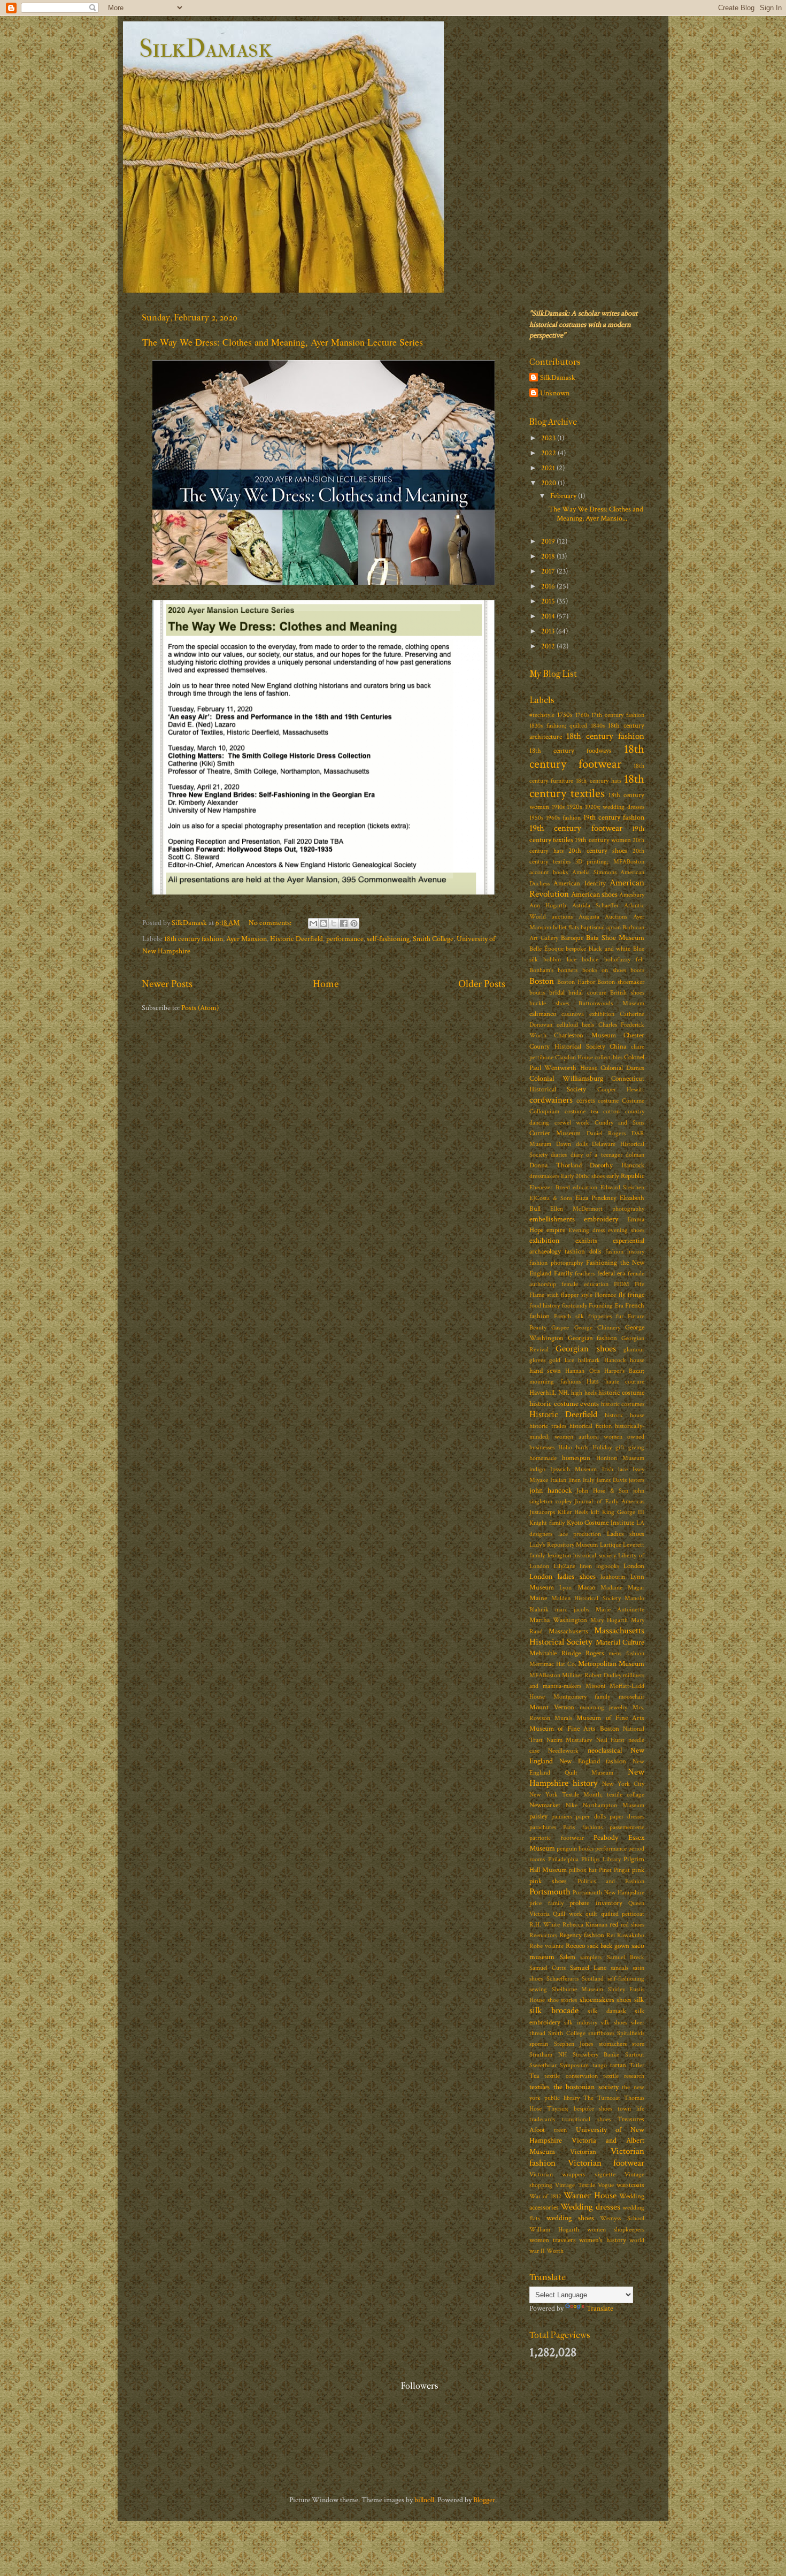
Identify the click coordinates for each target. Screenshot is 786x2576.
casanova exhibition (588, 1014)
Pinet (605, 1870)
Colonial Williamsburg (566, 1078)
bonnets (568, 970)
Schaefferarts (562, 1979)
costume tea (581, 1111)
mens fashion (626, 1653)
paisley (538, 1817)
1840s (598, 726)
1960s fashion (563, 818)
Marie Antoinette (620, 1610)
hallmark (589, 1360)
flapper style (577, 1295)
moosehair (631, 1697)
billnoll (424, 2500)
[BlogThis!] (323, 923)
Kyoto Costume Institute (601, 1523)
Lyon (565, 1588)
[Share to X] (334, 923)
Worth (555, 2251)
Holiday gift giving (618, 1447)
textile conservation (571, 2076)
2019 (549, 541)
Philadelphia (563, 1859)
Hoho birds (573, 1447)
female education (585, 1284)
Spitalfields (631, 2033)
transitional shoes (586, 2119)
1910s (558, 807)
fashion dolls (583, 1252)
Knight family (547, 1523)
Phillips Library (601, 1859)
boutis (537, 993)
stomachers (613, 2044)
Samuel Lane (588, 1968)
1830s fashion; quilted (558, 726)
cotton (611, 1111)
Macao (586, 1588)
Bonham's (541, 970)
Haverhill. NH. (549, 1393)
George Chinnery (597, 1328)
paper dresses (627, 1817)
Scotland (593, 1979)
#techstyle (542, 715)
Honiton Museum (620, 1458)
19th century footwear (576, 828)
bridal (557, 993)
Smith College (433, 939)
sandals (619, 1968)
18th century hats (598, 781)
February (564, 496)
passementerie (627, 1827)
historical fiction (591, 1426)
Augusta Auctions (603, 917)
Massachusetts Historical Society (587, 1636)
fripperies (600, 1316)
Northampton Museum (614, 1805)
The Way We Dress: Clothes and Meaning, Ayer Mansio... (596, 514)
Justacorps (542, 1512)
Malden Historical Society (586, 1598)
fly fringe (632, 1295)
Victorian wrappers (557, 2174)
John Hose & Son (602, 1491)
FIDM (622, 1284)
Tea (534, 2076)
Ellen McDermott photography (597, 1209)
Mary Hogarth (609, 1620)
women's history (603, 2240)
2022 (549, 453)
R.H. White (545, 1925)
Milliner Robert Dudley (592, 1675)
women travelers (553, 2240)
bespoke (576, 949)
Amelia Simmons (594, 872)
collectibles (608, 1057)
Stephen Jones (574, 2044)
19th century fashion (614, 817)
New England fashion (593, 1761)
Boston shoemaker (621, 982)
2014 (549, 616)
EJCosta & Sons (551, 1198)
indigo (537, 1469)
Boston (542, 981)
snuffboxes (601, 2033)
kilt (595, 1512)
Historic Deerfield (296, 939)
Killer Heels (573, 1512)
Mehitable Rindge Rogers (567, 1653)
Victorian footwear (606, 2163)
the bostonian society (586, 2087)
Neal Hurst (611, 1740)
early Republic (625, 1176)
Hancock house (624, 1360)
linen (586, 1566)
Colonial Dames (622, 1068)
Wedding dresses (590, 2207)
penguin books (575, 1849)
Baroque (572, 938)
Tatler (637, 2065)
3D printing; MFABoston (610, 862)
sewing (538, 1989)
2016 (549, 586)
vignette (605, 2174)
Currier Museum (555, 1133)
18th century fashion (194, 939)
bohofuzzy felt (624, 960)
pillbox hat (583, 1870)
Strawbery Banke (596, 2055)
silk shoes (614, 2023)
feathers (585, 1274)
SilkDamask (206, 48)
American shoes (594, 894)
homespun (576, 1458)
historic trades (548, 1426)
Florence (605, 1295)
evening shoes (626, 1230)
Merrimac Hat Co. (553, 1664)
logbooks (608, 1566)
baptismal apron (601, 927)
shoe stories (562, 2000)
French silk (569, 1316)
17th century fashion (618, 715)
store (638, 2044)
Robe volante (546, 1946)
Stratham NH (548, 2055)
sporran (539, 2044)
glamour (634, 1350)
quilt (591, 1914)
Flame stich (544, 1295)
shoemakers (597, 2000)
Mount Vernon (552, 1707)
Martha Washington (558, 1620)
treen (560, 2130)
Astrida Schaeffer (595, 905)
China (618, 1047)
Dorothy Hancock (617, 1165)
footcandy (575, 1306)
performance (345, 939)
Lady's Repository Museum (564, 1545)
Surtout (635, 2055)
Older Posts (482, 984)
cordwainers (551, 1100)
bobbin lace (560, 960)
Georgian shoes (585, 1349)
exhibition (544, 1240)
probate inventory (596, 1903)
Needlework (563, 1751)
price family (546, 1903)
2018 (549, 556)
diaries (559, 1155)
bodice (590, 960)
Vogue (606, 2185)
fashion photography (556, 1263)
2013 (549, 631)
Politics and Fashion (611, 1881)
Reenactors (543, 1935)
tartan (618, 2065)
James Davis (611, 1480)
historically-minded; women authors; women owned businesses (587, 1437)
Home (326, 984)
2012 (549, 646)
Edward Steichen (623, 1187)
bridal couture (587, 993)
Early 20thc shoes (583, 1176)
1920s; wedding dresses (615, 807)
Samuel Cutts (548, 1968)
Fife (639, 1284)
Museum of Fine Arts (610, 1718)
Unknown (555, 393)
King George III (623, 1512)
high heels (584, 1393)
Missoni (595, 1686)
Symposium (574, 2065)
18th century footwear (587, 756)
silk (639, 2000)
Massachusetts (568, 1631)
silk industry (580, 2023)
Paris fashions (583, 1827)
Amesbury (632, 895)
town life (631, 2109)
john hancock (551, 1490)
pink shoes (548, 1881)
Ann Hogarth (548, 905)
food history (545, 1306)
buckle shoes (549, 1003)
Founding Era (606, 1306)
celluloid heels (576, 1025)
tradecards (542, 2119)
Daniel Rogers (606, 1133)
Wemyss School (622, 2218)
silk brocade (554, 2011)
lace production (580, 1534)
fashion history (625, 1252)
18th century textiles (587, 786)
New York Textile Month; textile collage (587, 1795)
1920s (575, 807)
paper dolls (591, 1817)
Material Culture (620, 1642)
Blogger (484, 2500)
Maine (538, 1598)
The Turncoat (602, 2098)
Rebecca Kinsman (585, 1925)
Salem (568, 1957)
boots (637, 970)
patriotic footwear (557, 1838)
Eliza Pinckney (596, 1198)
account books (549, 872)
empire (556, 1230)
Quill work (567, 1914)
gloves (537, 1360)
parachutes (543, 1827)
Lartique (611, 1545)
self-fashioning (388, 939)
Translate (600, 2308)
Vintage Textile (575, 2185)
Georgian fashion (593, 1338)
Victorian (583, 2152)
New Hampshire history (587, 1778)
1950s (536, 818)
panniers (562, 1817)
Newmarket (545, 1805)
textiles (540, 2087)
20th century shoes (598, 851)
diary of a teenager (596, 1155)
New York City (623, 1784)
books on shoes (604, 970)
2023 (549, 438)
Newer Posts (167, 984)
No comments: (271, 923)
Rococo (575, 1946)
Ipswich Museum (573, 1469)
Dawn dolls (572, 1144)
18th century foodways (571, 751)
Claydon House (574, 1057)
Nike (572, 1805)
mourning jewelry (604, 1707)
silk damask (607, 2011)
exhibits (586, 1241)
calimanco (543, 1014)
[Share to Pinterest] (354, 923)
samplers (591, 1957)
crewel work (572, 1123)
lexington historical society (582, 1555)
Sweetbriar (543, 2065)
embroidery (601, 1219)
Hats (593, 1382)
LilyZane (564, 1566)
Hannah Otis (582, 1371)
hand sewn (545, 1371)
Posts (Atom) (200, 1008)
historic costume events (564, 1404)
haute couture (625, 1382)
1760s (582, 715)
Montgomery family (582, 1697)
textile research (624, 2076)
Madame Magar (622, 1588)
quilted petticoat (623, 1914)
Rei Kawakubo (625, 1935)
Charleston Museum (585, 1035)
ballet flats (566, 927)
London (634, 1566)
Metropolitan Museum (611, 1664)
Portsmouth (550, 1892)
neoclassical (605, 1750)
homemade (543, 1458)
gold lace (561, 1360)
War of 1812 (545, 2196)
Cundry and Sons (619, 1123)
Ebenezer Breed (550, 1187)
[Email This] (313, 923)
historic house (625, 1415)
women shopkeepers (616, 2230)
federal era (611, 1274)
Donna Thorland (556, 1165)
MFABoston (545, 1675)
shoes (624, 2000)
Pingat (622, 1870)
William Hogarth (554, 2230)
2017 (549, 571)
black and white (610, 949)
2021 (549, 468)
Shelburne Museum (578, 1989)
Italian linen (565, 1480)
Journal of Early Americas (610, 1501)
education (585, 1187)
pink (638, 1870)
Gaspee (560, 1328)
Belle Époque (546, 949)
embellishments (552, 1219)
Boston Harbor (576, 982)
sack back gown (608, 1946)
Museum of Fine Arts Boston (574, 1729)
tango (600, 2065)
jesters (637, 1480)
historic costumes (623, 1404)
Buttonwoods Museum (611, 1003)
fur (620, 1316)
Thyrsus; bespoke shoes (580, 2109)
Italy (588, 1480)
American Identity (579, 884)
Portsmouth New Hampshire (608, 1893)
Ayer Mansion (246, 939)
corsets (586, 1101)
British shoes (627, 993)
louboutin (613, 1577)
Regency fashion (582, 1935)
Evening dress (587, 1230)
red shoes (633, 1925)
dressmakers (544, 1176)
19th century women (603, 840)
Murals (563, 1718)
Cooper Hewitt (621, 1090)
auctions (562, 917)
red (614, 1925)
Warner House (590, 2196)
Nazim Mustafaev (570, 1740)
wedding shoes (570, 2218)
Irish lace (615, 1469)
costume (608, 1101)
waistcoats (630, 2185)
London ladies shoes (562, 1576)
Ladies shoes (626, 1534)
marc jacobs (572, 1610)
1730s (565, 715)
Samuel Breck (626, 1957)
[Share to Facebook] (344, 923)
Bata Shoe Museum (615, 938)
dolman (635, 1155)
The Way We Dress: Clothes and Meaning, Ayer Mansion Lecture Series (283, 342)
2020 (549, 483)
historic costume (621, 1393)
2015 (549, 601)
